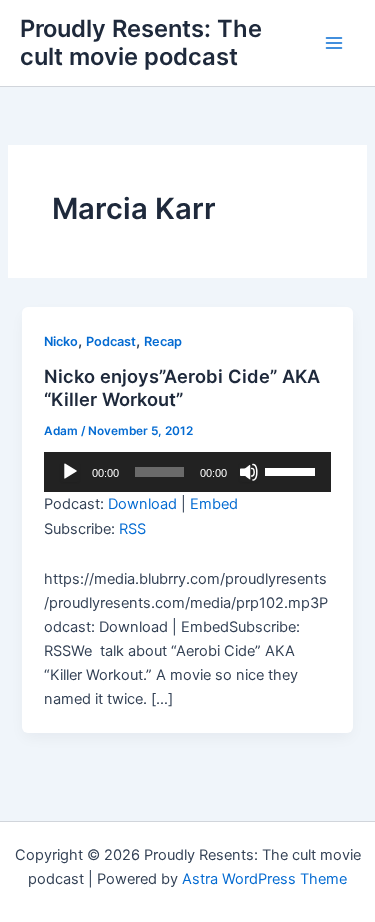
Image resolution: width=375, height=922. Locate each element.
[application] (187, 472)
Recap (163, 341)
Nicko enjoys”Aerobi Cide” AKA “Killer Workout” (182, 388)
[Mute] (249, 472)
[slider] (293, 470)
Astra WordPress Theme (264, 879)
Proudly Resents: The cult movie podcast (141, 42)
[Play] (70, 472)
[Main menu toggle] (334, 43)
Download (142, 504)
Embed (214, 504)
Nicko (61, 341)
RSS (132, 529)
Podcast (111, 341)
